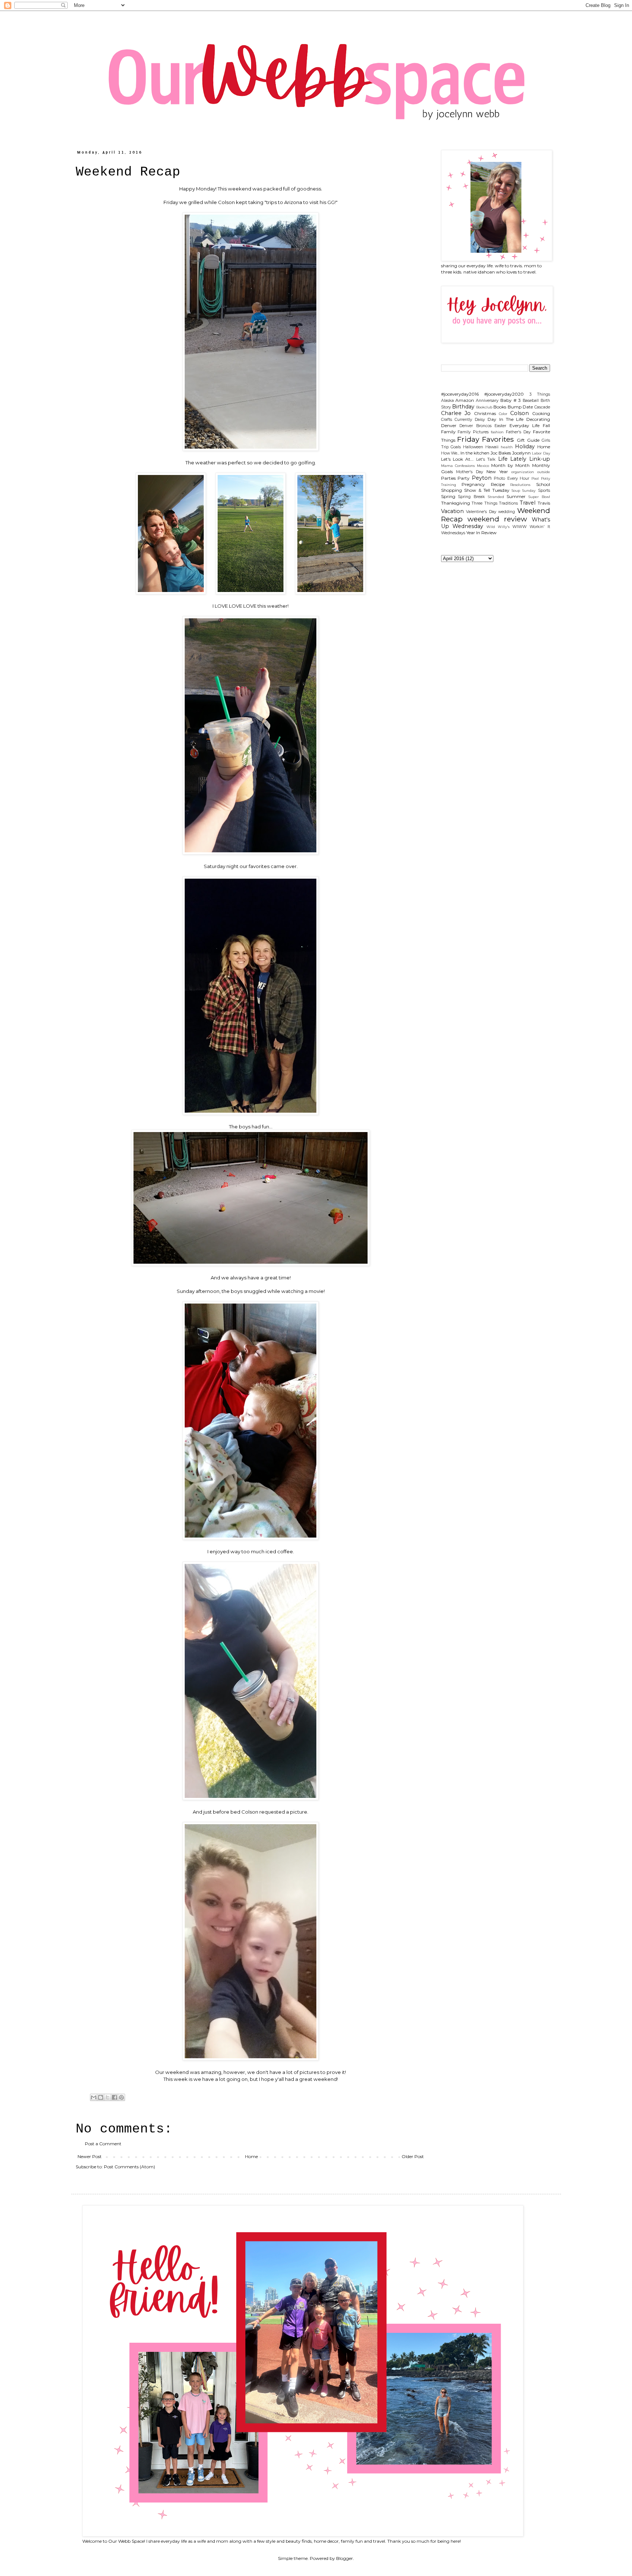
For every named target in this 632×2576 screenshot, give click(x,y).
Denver (449, 425)
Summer (516, 496)
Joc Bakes (501, 453)
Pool (535, 478)
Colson (520, 413)
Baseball (531, 401)
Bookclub (484, 407)
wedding (507, 512)
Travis (544, 503)
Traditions (508, 503)
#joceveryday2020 (504, 394)
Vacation (452, 511)
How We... (450, 453)
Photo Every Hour (511, 478)
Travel (528, 503)
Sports (544, 491)
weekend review (497, 519)
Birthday (463, 407)
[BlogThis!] (101, 2097)
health (507, 447)
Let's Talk (486, 459)
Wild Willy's (498, 527)
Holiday (525, 446)
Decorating (538, 419)
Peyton (482, 478)
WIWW (520, 527)
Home (251, 2156)
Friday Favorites (486, 439)
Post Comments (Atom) (129, 2167)
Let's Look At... (458, 459)
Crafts (447, 420)
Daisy (480, 420)
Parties (448, 478)
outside (544, 472)
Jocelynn (521, 453)
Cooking (541, 413)
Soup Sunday (524, 491)
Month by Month (510, 465)
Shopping (452, 490)
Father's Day (518, 432)
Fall (546, 425)
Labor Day (541, 453)
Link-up (540, 459)
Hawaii (492, 447)
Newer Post (90, 2156)
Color (503, 414)
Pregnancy (473, 484)
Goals (456, 447)
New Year (497, 472)
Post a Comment (103, 2144)
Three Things (484, 503)
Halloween (473, 447)
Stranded (496, 497)
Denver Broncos (475, 426)
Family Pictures (473, 432)
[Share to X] (108, 2097)
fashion (497, 432)
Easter (500, 426)
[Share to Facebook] (114, 2097)
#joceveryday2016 (460, 394)
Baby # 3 (511, 400)
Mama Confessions (458, 466)
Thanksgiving (456, 503)
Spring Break (471, 497)
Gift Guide (528, 440)
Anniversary (487, 401)
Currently (463, 420)
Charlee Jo (456, 413)
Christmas (485, 413)
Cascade (542, 407)
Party (464, 478)
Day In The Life (505, 419)
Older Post (413, 2156)
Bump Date (520, 407)
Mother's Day (470, 472)
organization (523, 472)
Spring (448, 496)
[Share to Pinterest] (121, 2097)
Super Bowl (539, 497)
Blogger (345, 2558)
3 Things (540, 394)
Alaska (447, 401)
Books (500, 407)
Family (448, 432)
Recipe (498, 484)
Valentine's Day (481, 512)
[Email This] (94, 2097)
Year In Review (481, 533)
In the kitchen (475, 453)
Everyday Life (525, 425)
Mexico (483, 466)
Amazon (465, 400)
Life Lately (512, 459)
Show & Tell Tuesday (487, 490)
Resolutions (520, 485)
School (543, 484)
